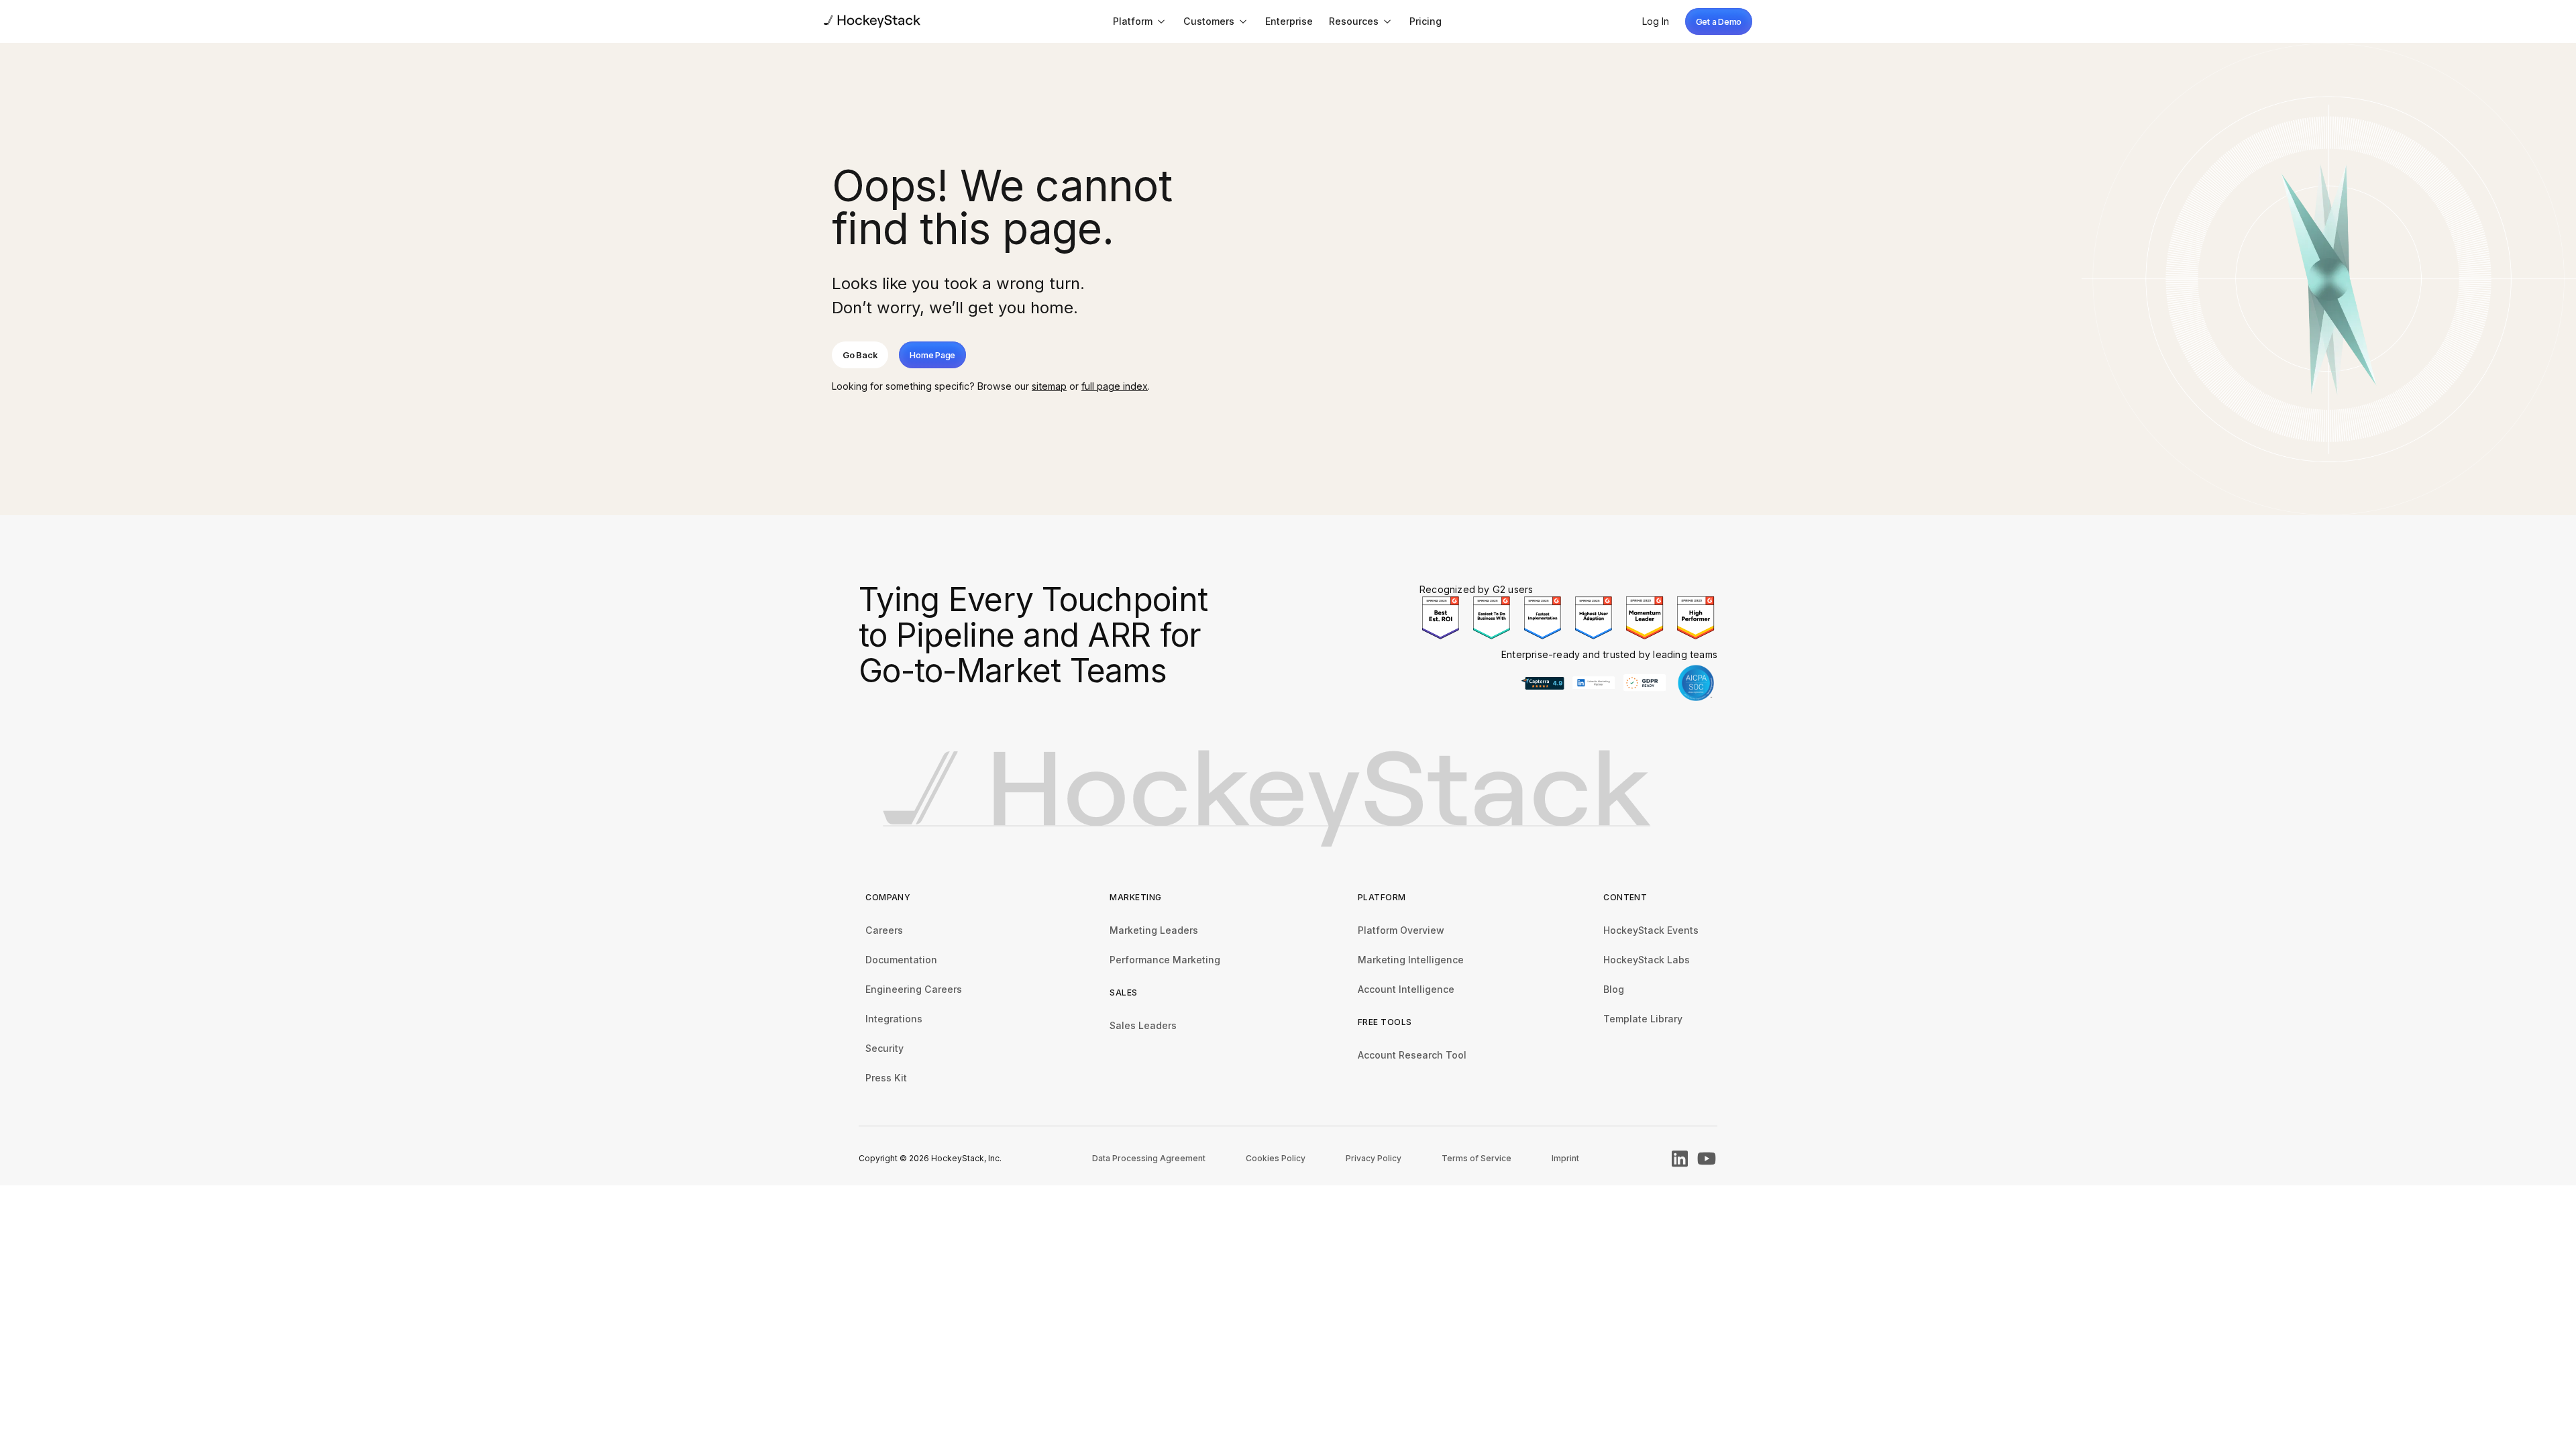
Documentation (901, 960)
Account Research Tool (1412, 1055)
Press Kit (886, 1078)
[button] (1140, 21)
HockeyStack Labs (1647, 960)
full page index (1115, 386)
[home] (872, 21)
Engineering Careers (914, 989)
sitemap (1049, 386)
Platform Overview (1401, 930)
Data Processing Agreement (1149, 1158)
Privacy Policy (1374, 1158)
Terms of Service (1477, 1158)
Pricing (1426, 21)
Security (884, 1048)
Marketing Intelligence (1411, 960)
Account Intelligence (1406, 989)
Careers (884, 930)
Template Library (1643, 1019)
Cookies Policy (1276, 1158)
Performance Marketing (1165, 960)
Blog (1614, 989)
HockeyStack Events (1651, 930)
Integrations (894, 1019)
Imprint (1565, 1158)
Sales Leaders (1143, 1025)
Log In (1656, 21)
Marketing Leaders (1154, 930)
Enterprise (1289, 21)
